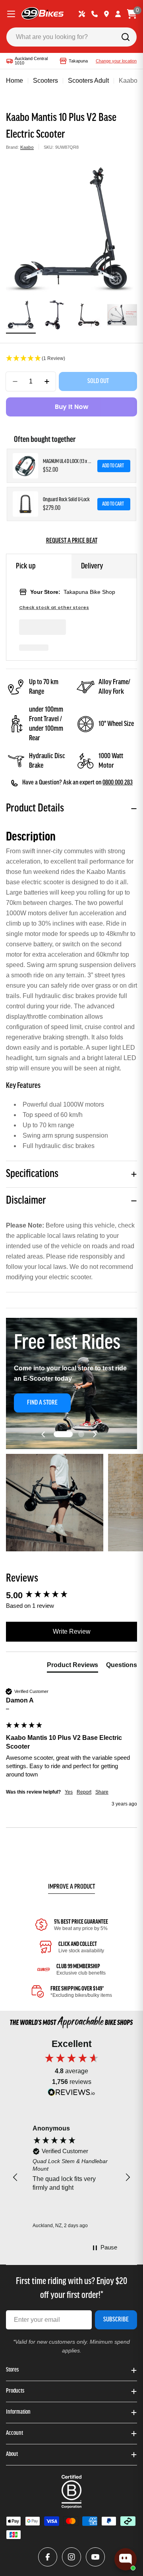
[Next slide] (95, 1434)
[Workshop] (82, 14)
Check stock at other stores (54, 608)
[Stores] (106, 14)
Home (14, 81)
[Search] (126, 37)
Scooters (45, 81)
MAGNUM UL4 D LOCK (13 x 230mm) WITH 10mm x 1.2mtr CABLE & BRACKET (68, 462)
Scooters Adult (88, 81)
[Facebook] (48, 2557)
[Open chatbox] (126, 2559)
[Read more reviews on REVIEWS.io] (71, 2094)
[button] (71, 359)
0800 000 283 (118, 783)
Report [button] (84, 1792)
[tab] (72, 1667)
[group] (71, 1596)
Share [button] (102, 1792)
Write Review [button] (72, 1631)
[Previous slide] (43, 1434)
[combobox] (71, 37)
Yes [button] (69, 1792)
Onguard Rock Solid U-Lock (66, 500)
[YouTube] (95, 2557)
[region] (71, 2177)
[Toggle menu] (11, 14)
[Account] (118, 14)
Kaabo (27, 147)
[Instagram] (71, 2557)
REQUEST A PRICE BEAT (72, 541)
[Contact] (95, 14)
